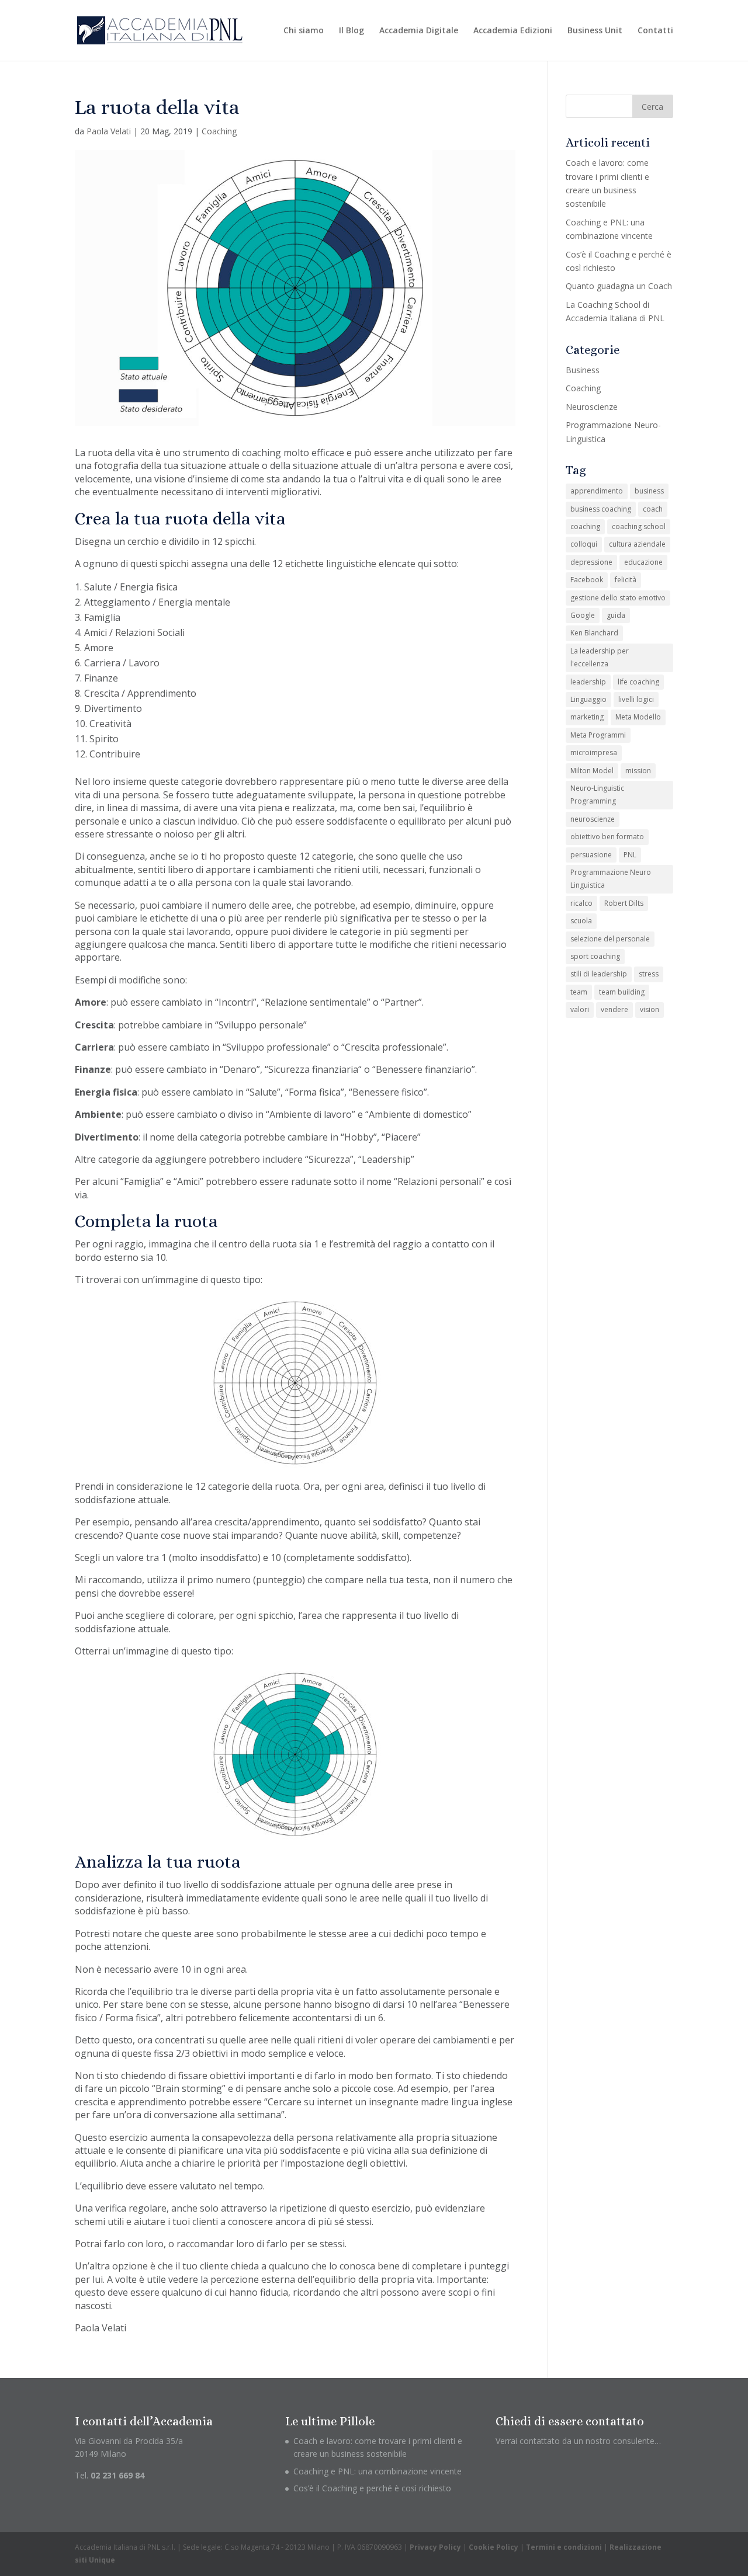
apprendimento (597, 491)
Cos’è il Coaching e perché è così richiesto (372, 2488)
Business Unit (595, 31)
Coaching (219, 131)
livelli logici (636, 699)
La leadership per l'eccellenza (600, 657)
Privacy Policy (435, 2547)
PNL (630, 855)
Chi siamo (304, 31)
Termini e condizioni (564, 2547)
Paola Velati (109, 131)
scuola (581, 921)
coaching (585, 526)
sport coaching (595, 956)
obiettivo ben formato (607, 837)
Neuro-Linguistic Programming (597, 795)
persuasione (591, 855)
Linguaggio (588, 699)
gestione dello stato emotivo (618, 598)
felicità (626, 580)
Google (583, 615)
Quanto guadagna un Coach (619, 286)
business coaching (601, 509)
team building (622, 992)
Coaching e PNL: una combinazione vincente (378, 2471)
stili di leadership (599, 974)
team (579, 992)
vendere (614, 1009)
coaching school (639, 526)
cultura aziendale (637, 544)
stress (649, 974)
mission (638, 771)
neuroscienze (593, 819)
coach (653, 509)
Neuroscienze (592, 407)
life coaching (638, 682)
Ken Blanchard (594, 633)
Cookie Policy (494, 2547)
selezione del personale (610, 939)
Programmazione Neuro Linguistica (611, 879)
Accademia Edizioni (513, 31)
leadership (588, 682)
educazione (643, 562)
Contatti (655, 31)
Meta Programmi (598, 735)
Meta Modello (638, 717)
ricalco (581, 903)
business (649, 491)
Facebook (587, 580)
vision (650, 1009)
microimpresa (594, 752)
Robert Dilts (624, 903)
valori (580, 1009)
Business (583, 370)
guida (616, 615)
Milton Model (592, 771)
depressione (591, 562)
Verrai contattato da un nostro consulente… (578, 2441)
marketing (587, 717)
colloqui (584, 544)
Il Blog (352, 31)
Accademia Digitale (419, 31)
